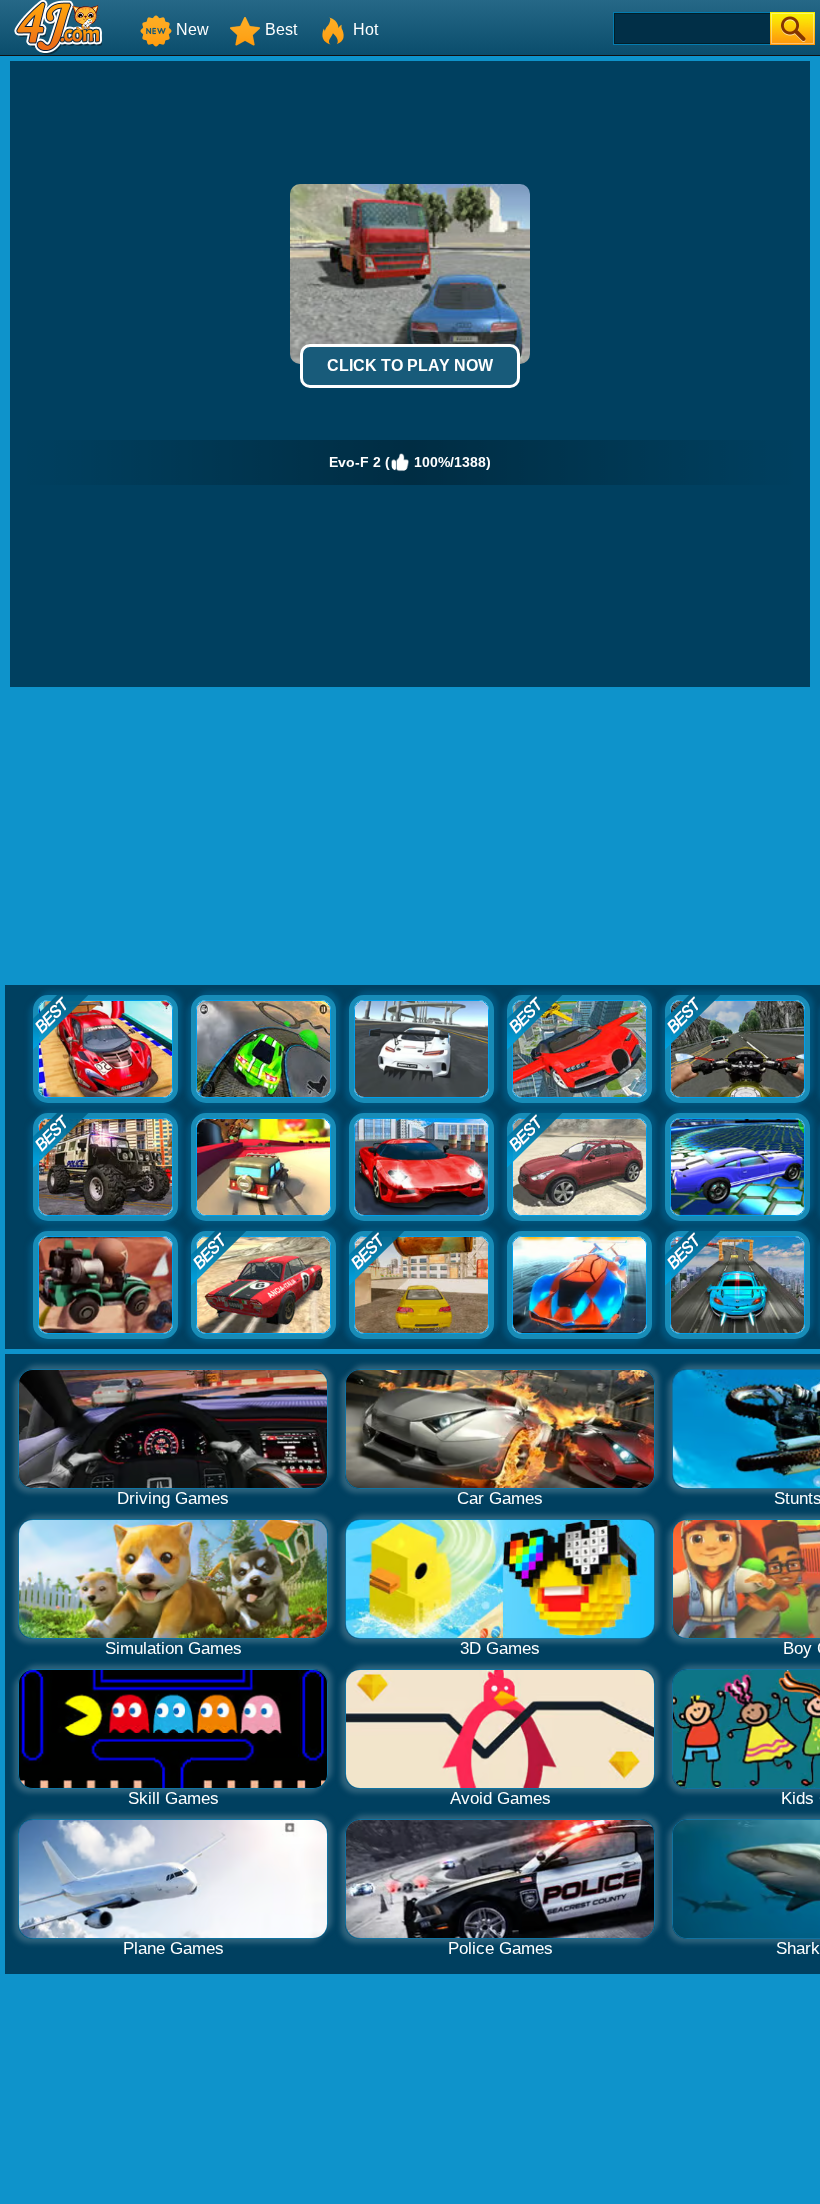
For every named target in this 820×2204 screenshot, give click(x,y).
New (192, 29)
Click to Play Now (410, 365)
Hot (365, 29)
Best (281, 29)
